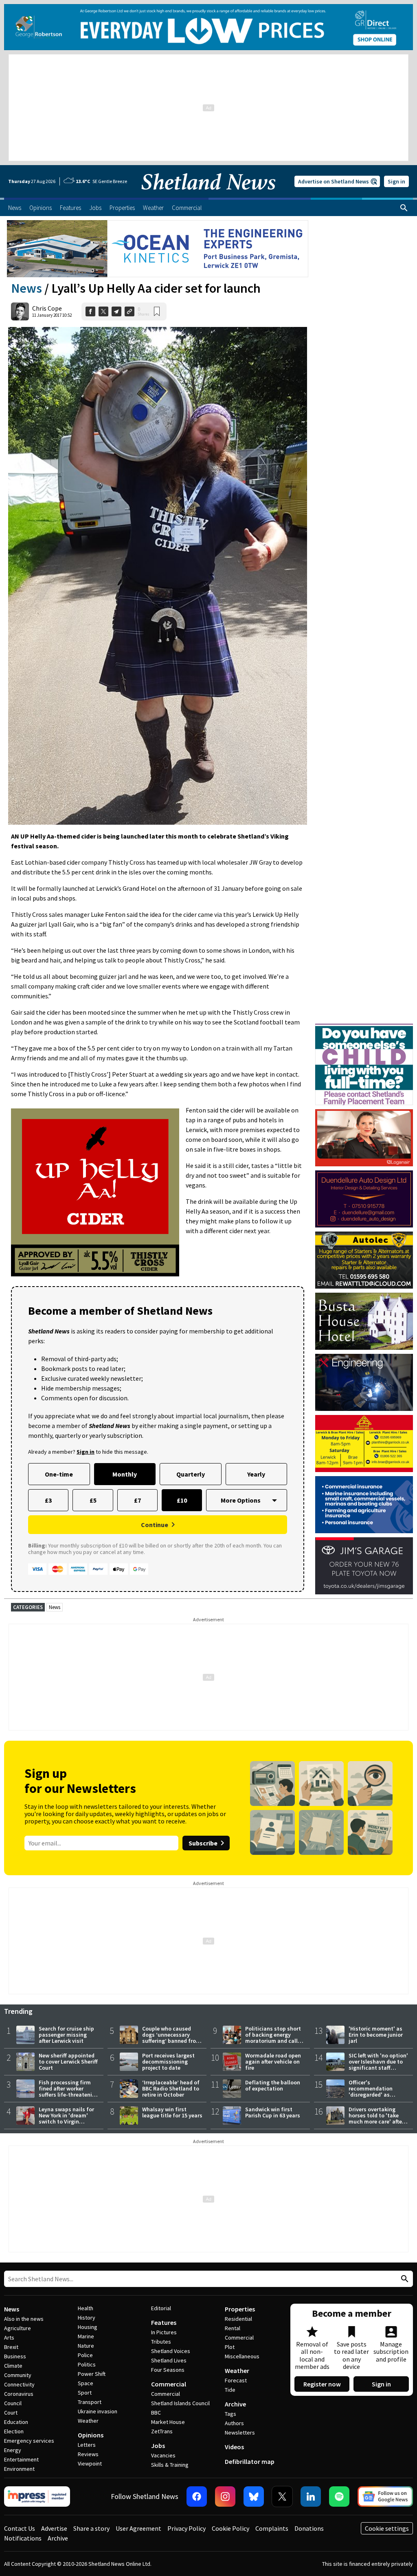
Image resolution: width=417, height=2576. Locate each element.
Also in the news (24, 2319)
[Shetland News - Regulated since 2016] (37, 2497)
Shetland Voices (171, 2351)
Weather (88, 2421)
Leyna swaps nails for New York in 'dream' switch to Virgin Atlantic (66, 2118)
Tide (230, 2390)
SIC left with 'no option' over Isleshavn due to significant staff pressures (378, 2065)
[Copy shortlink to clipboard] (129, 311)
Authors (234, 2423)
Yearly (256, 1474)
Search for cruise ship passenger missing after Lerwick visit (66, 2035)
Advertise (54, 2528)
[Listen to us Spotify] (339, 2497)
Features (164, 2322)
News (26, 288)
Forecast (236, 2380)
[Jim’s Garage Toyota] (364, 1566)
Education (16, 2422)
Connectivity (19, 2384)
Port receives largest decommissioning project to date (168, 2062)
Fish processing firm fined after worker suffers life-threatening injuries (69, 2091)
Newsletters (240, 2433)
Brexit (11, 2347)
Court (11, 2413)
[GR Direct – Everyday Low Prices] (208, 27)
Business (15, 2356)
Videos (234, 2447)
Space (86, 2383)
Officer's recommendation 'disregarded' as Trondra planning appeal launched (371, 2095)
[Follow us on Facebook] (197, 2497)
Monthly (125, 1474)
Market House (168, 2422)
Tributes (161, 2342)
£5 (93, 1500)
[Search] (404, 208)
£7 (137, 1500)
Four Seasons (168, 2370)
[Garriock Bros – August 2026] (364, 1444)
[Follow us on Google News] (385, 2497)
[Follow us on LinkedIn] (311, 2497)
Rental (233, 2328)
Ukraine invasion (98, 2411)
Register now (322, 2384)
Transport (90, 2402)
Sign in (396, 181)
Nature (86, 2346)
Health (86, 2308)
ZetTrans (162, 2431)
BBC (156, 2413)
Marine (86, 2336)
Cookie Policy (230, 2528)
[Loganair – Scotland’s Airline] (364, 1138)
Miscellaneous (242, 2356)
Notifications (23, 2538)
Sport (85, 2393)
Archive (235, 2404)
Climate (13, 2366)
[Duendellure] (364, 1199)
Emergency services (29, 2441)
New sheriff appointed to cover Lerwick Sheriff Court (68, 2062)
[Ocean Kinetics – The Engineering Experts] (158, 249)
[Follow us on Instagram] (225, 2497)
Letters (87, 2445)
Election (14, 2431)
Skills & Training (170, 2465)
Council (13, 2403)
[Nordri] (364, 1382)
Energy (13, 2450)
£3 (48, 1500)
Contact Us (20, 2528)
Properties (240, 2309)
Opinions (91, 2435)
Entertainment (21, 2459)
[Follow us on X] (282, 2497)
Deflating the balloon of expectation (273, 2085)
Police (85, 2355)
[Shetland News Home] (208, 195)
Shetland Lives (169, 2360)
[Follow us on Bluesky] (254, 2497)
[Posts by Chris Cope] (20, 311)
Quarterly (191, 1474)
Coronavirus (19, 2394)
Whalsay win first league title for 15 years (172, 2112)
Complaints (272, 2528)
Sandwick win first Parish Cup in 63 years (273, 2112)
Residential (238, 2319)
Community (18, 2375)
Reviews (88, 2454)
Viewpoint (90, 2463)
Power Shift (92, 2374)
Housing (88, 2327)
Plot (230, 2347)
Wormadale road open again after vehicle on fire (273, 2062)
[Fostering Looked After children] (364, 1027)
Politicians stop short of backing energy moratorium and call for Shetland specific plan (273, 2041)
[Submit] (404, 2279)
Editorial (161, 2308)
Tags (230, 2414)
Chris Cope (47, 308)
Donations (309, 2528)
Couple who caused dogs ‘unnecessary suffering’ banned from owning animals (171, 2038)
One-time (59, 1474)
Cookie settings (387, 2528)
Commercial (169, 2384)
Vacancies (163, 2455)
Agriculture (18, 2328)
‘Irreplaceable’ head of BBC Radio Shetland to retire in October (171, 2088)
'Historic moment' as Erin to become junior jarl (376, 2035)
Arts (9, 2338)
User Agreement (138, 2528)
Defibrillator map (250, 2461)
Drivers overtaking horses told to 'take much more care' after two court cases (376, 2118)
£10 (182, 1500)
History (87, 2318)
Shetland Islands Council (180, 2403)
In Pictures (164, 2332)
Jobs (158, 2446)
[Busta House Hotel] (364, 1321)
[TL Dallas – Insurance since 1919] (364, 1505)
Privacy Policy (187, 2528)
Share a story (91, 2528)
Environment (19, 2469)
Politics (87, 2364)
